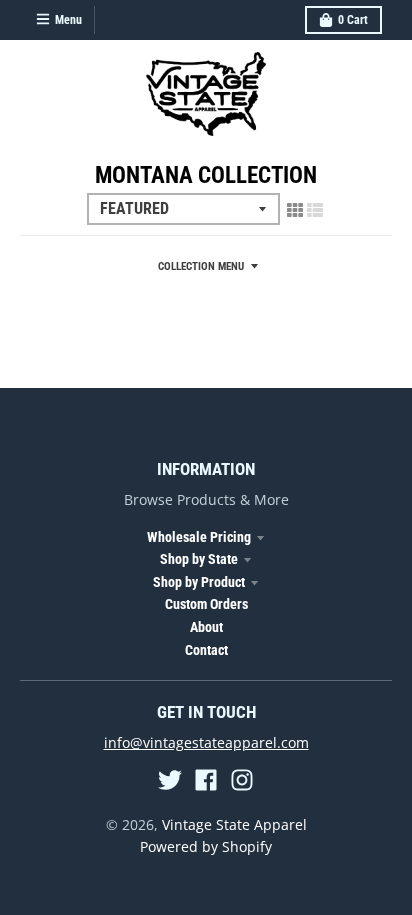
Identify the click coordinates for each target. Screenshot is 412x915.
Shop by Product (199, 582)
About (206, 627)
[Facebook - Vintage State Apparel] (206, 780)
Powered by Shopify (206, 846)
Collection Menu (201, 266)
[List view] (315, 210)
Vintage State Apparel (234, 824)
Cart (353, 20)
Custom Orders (206, 604)
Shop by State (199, 559)
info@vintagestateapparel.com (206, 742)
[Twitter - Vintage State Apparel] (170, 780)
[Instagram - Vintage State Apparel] (242, 780)
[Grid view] (295, 210)
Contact (206, 650)
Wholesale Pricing (199, 537)
